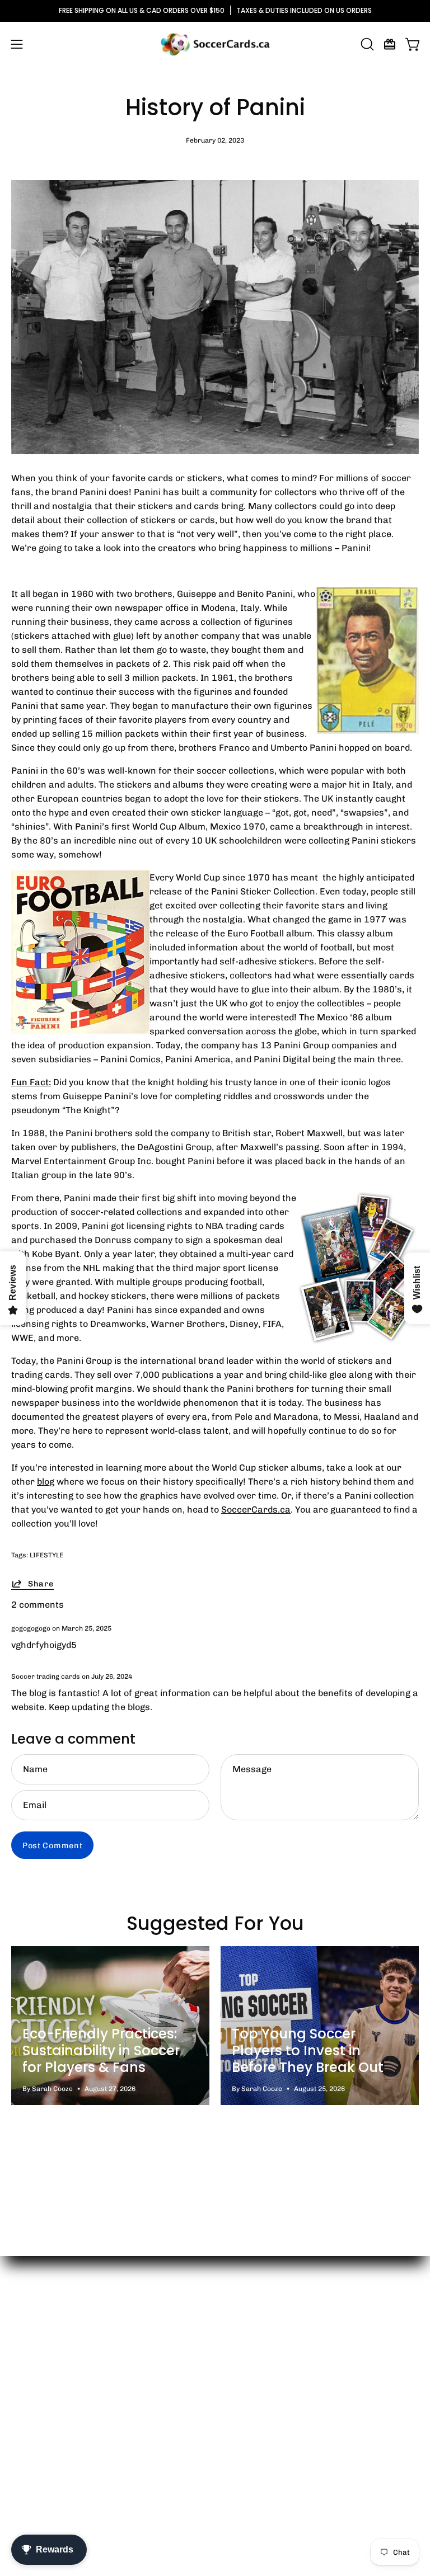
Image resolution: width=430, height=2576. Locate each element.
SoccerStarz (253, 2394)
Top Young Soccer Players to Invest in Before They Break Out (308, 2050)
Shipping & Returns (52, 2394)
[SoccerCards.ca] (215, 44)
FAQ (20, 2412)
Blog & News (37, 2375)
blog (46, 1482)
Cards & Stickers (263, 2339)
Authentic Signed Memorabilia (291, 2412)
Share (41, 1584)
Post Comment (53, 1845)
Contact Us (35, 2357)
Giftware (245, 2375)
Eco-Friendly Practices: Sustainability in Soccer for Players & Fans (101, 2050)
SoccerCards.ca (256, 1510)
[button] (366, 44)
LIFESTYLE (46, 1555)
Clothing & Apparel (266, 2357)
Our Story (32, 2339)
